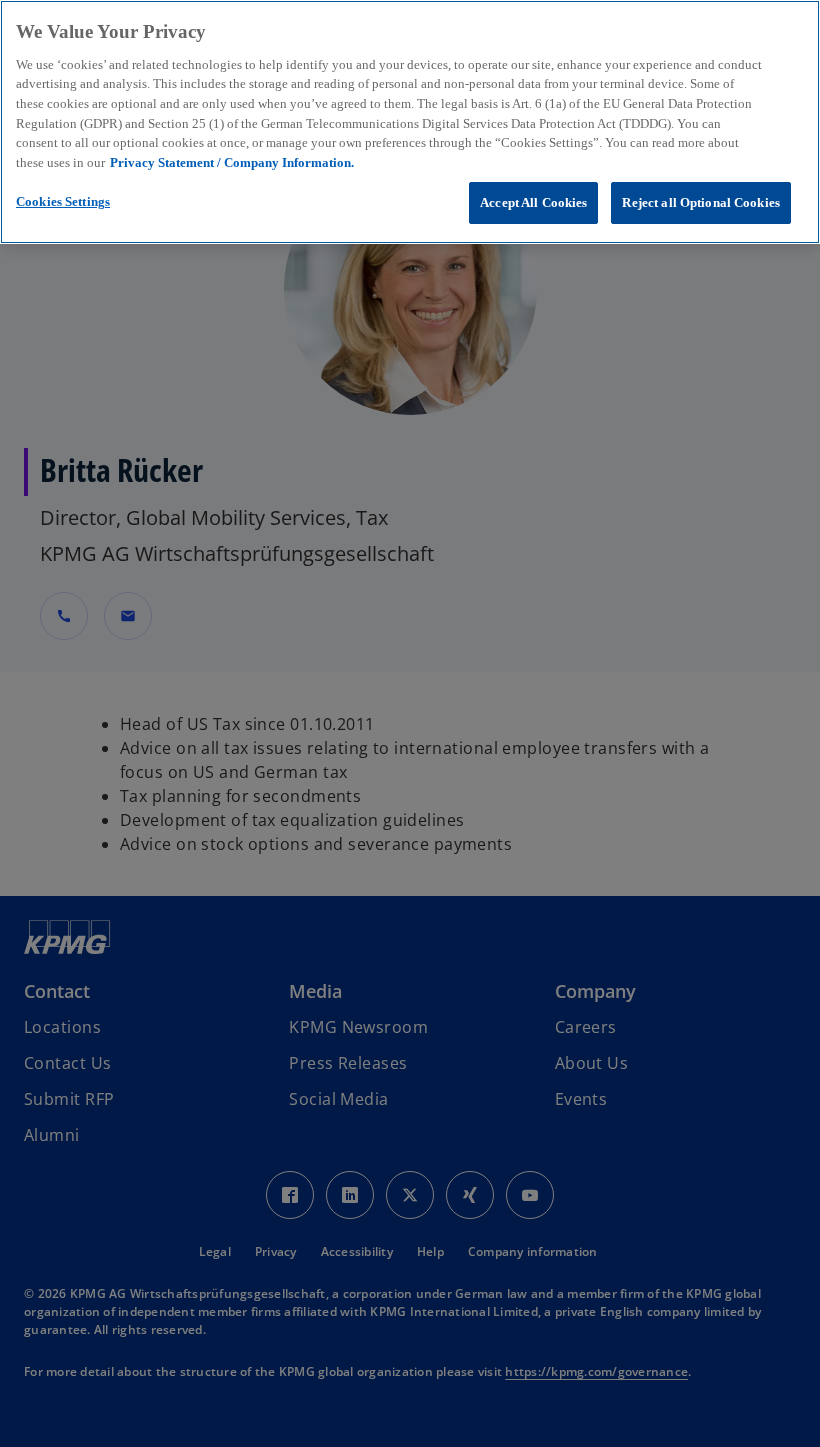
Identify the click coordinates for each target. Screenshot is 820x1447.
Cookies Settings (63, 201)
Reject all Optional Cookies (701, 202)
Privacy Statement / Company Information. (232, 162)
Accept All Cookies (533, 202)
